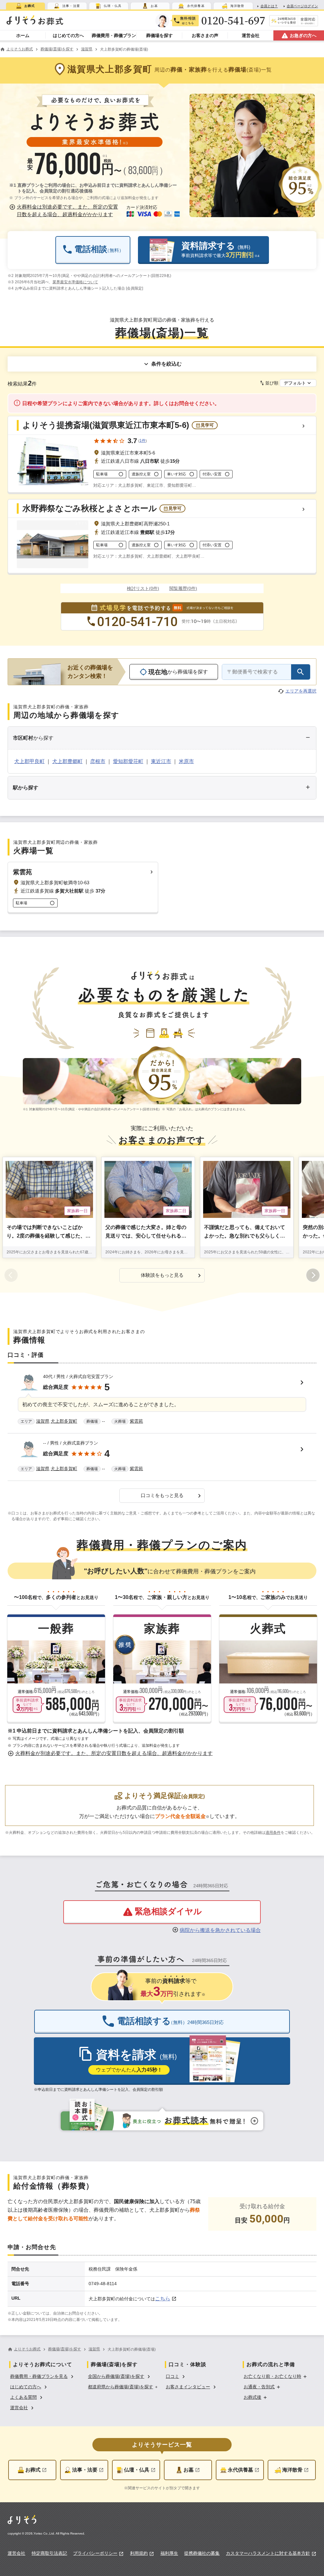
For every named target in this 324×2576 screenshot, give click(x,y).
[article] (162, 1400)
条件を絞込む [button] (166, 364)
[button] (65, 211)
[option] (43, 2376)
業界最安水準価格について (75, 282)
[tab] (25, 6)
